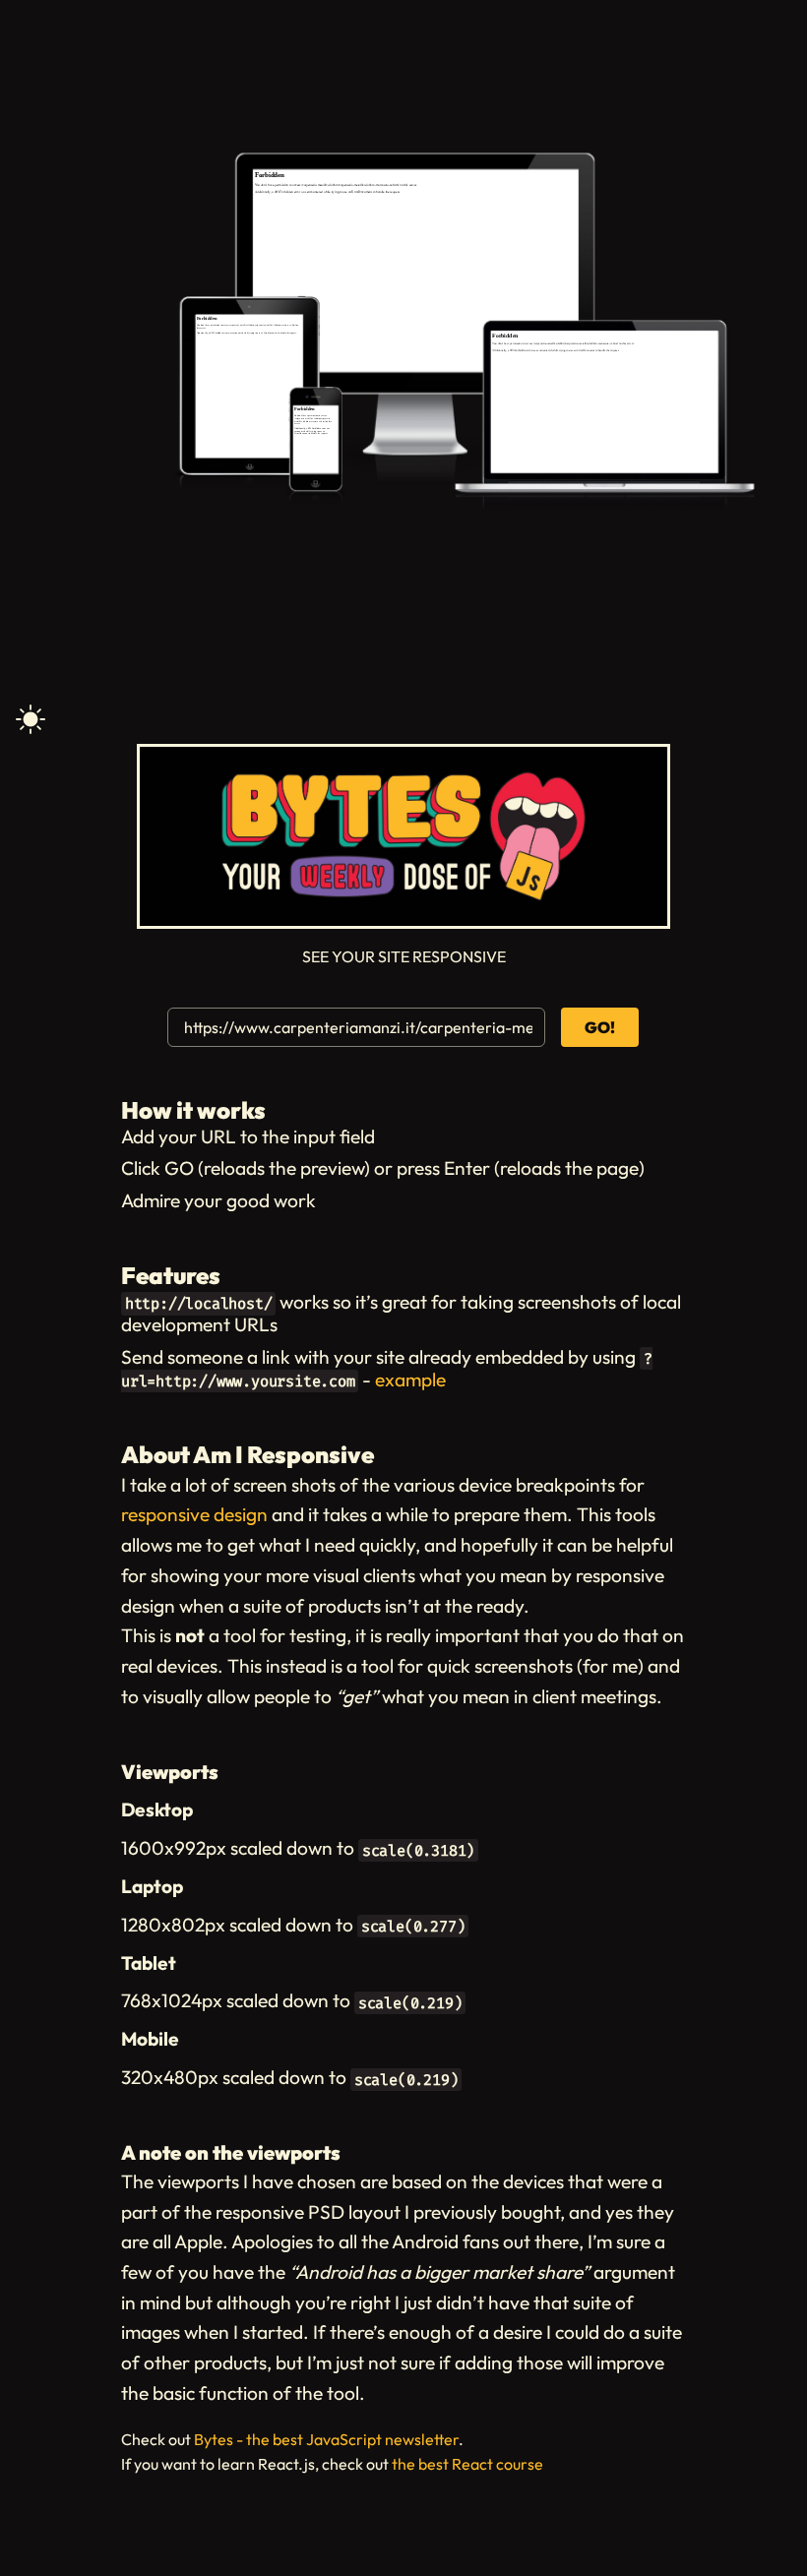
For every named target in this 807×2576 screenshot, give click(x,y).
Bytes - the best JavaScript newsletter (326, 2439)
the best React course (467, 2464)
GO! (600, 1027)
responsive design (194, 1514)
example (410, 1380)
